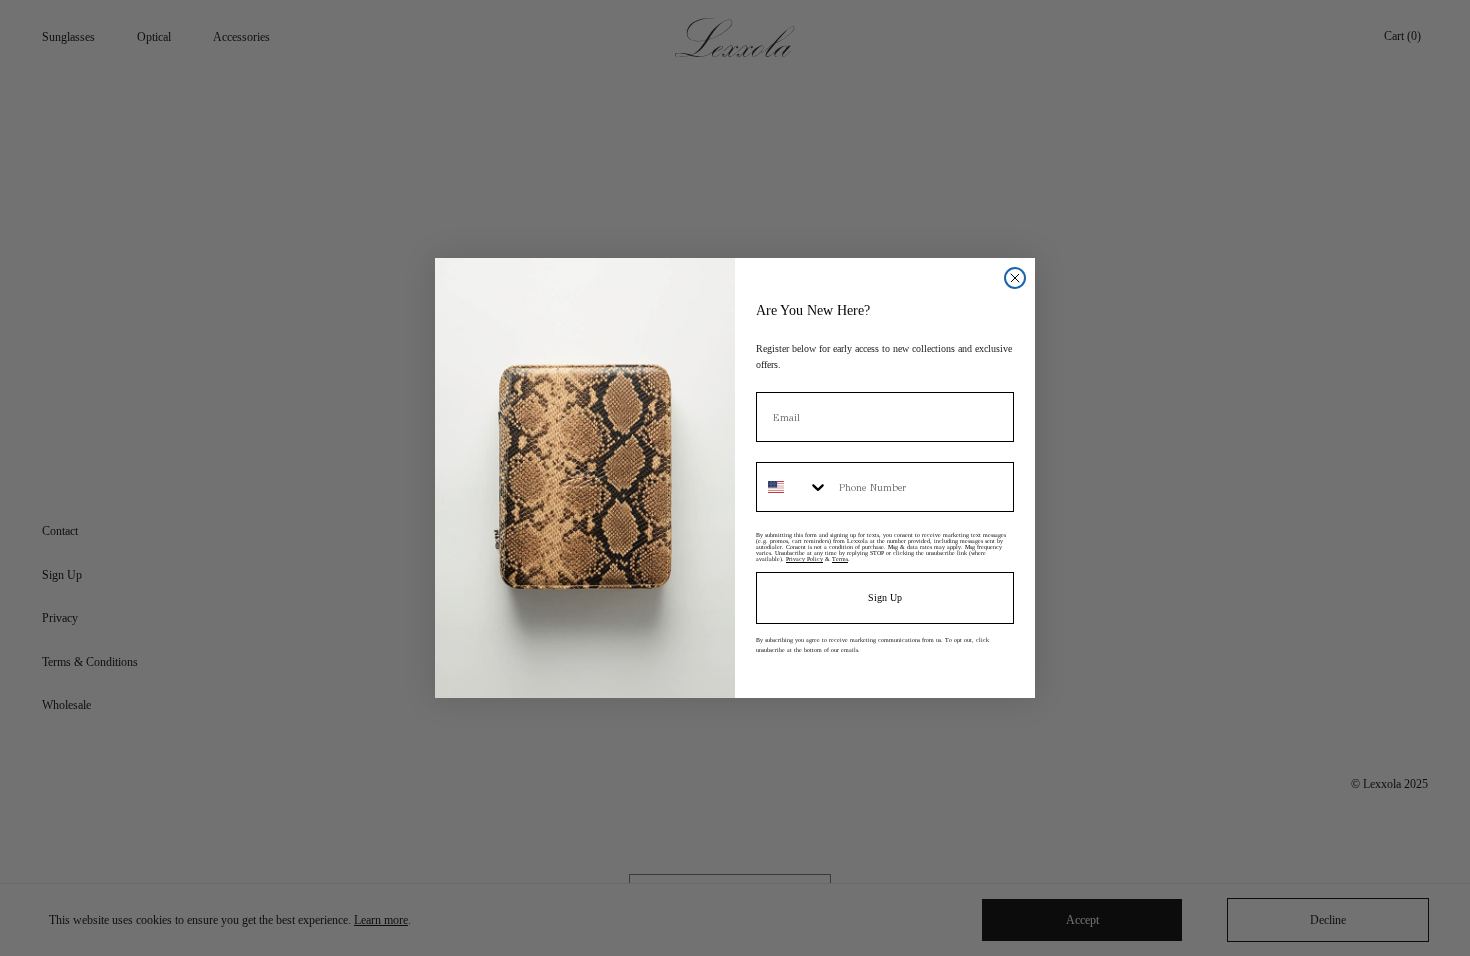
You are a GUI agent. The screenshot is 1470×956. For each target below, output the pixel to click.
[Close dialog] (1015, 278)
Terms (840, 559)
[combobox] (793, 487)
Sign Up (885, 597)
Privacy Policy (804, 559)
